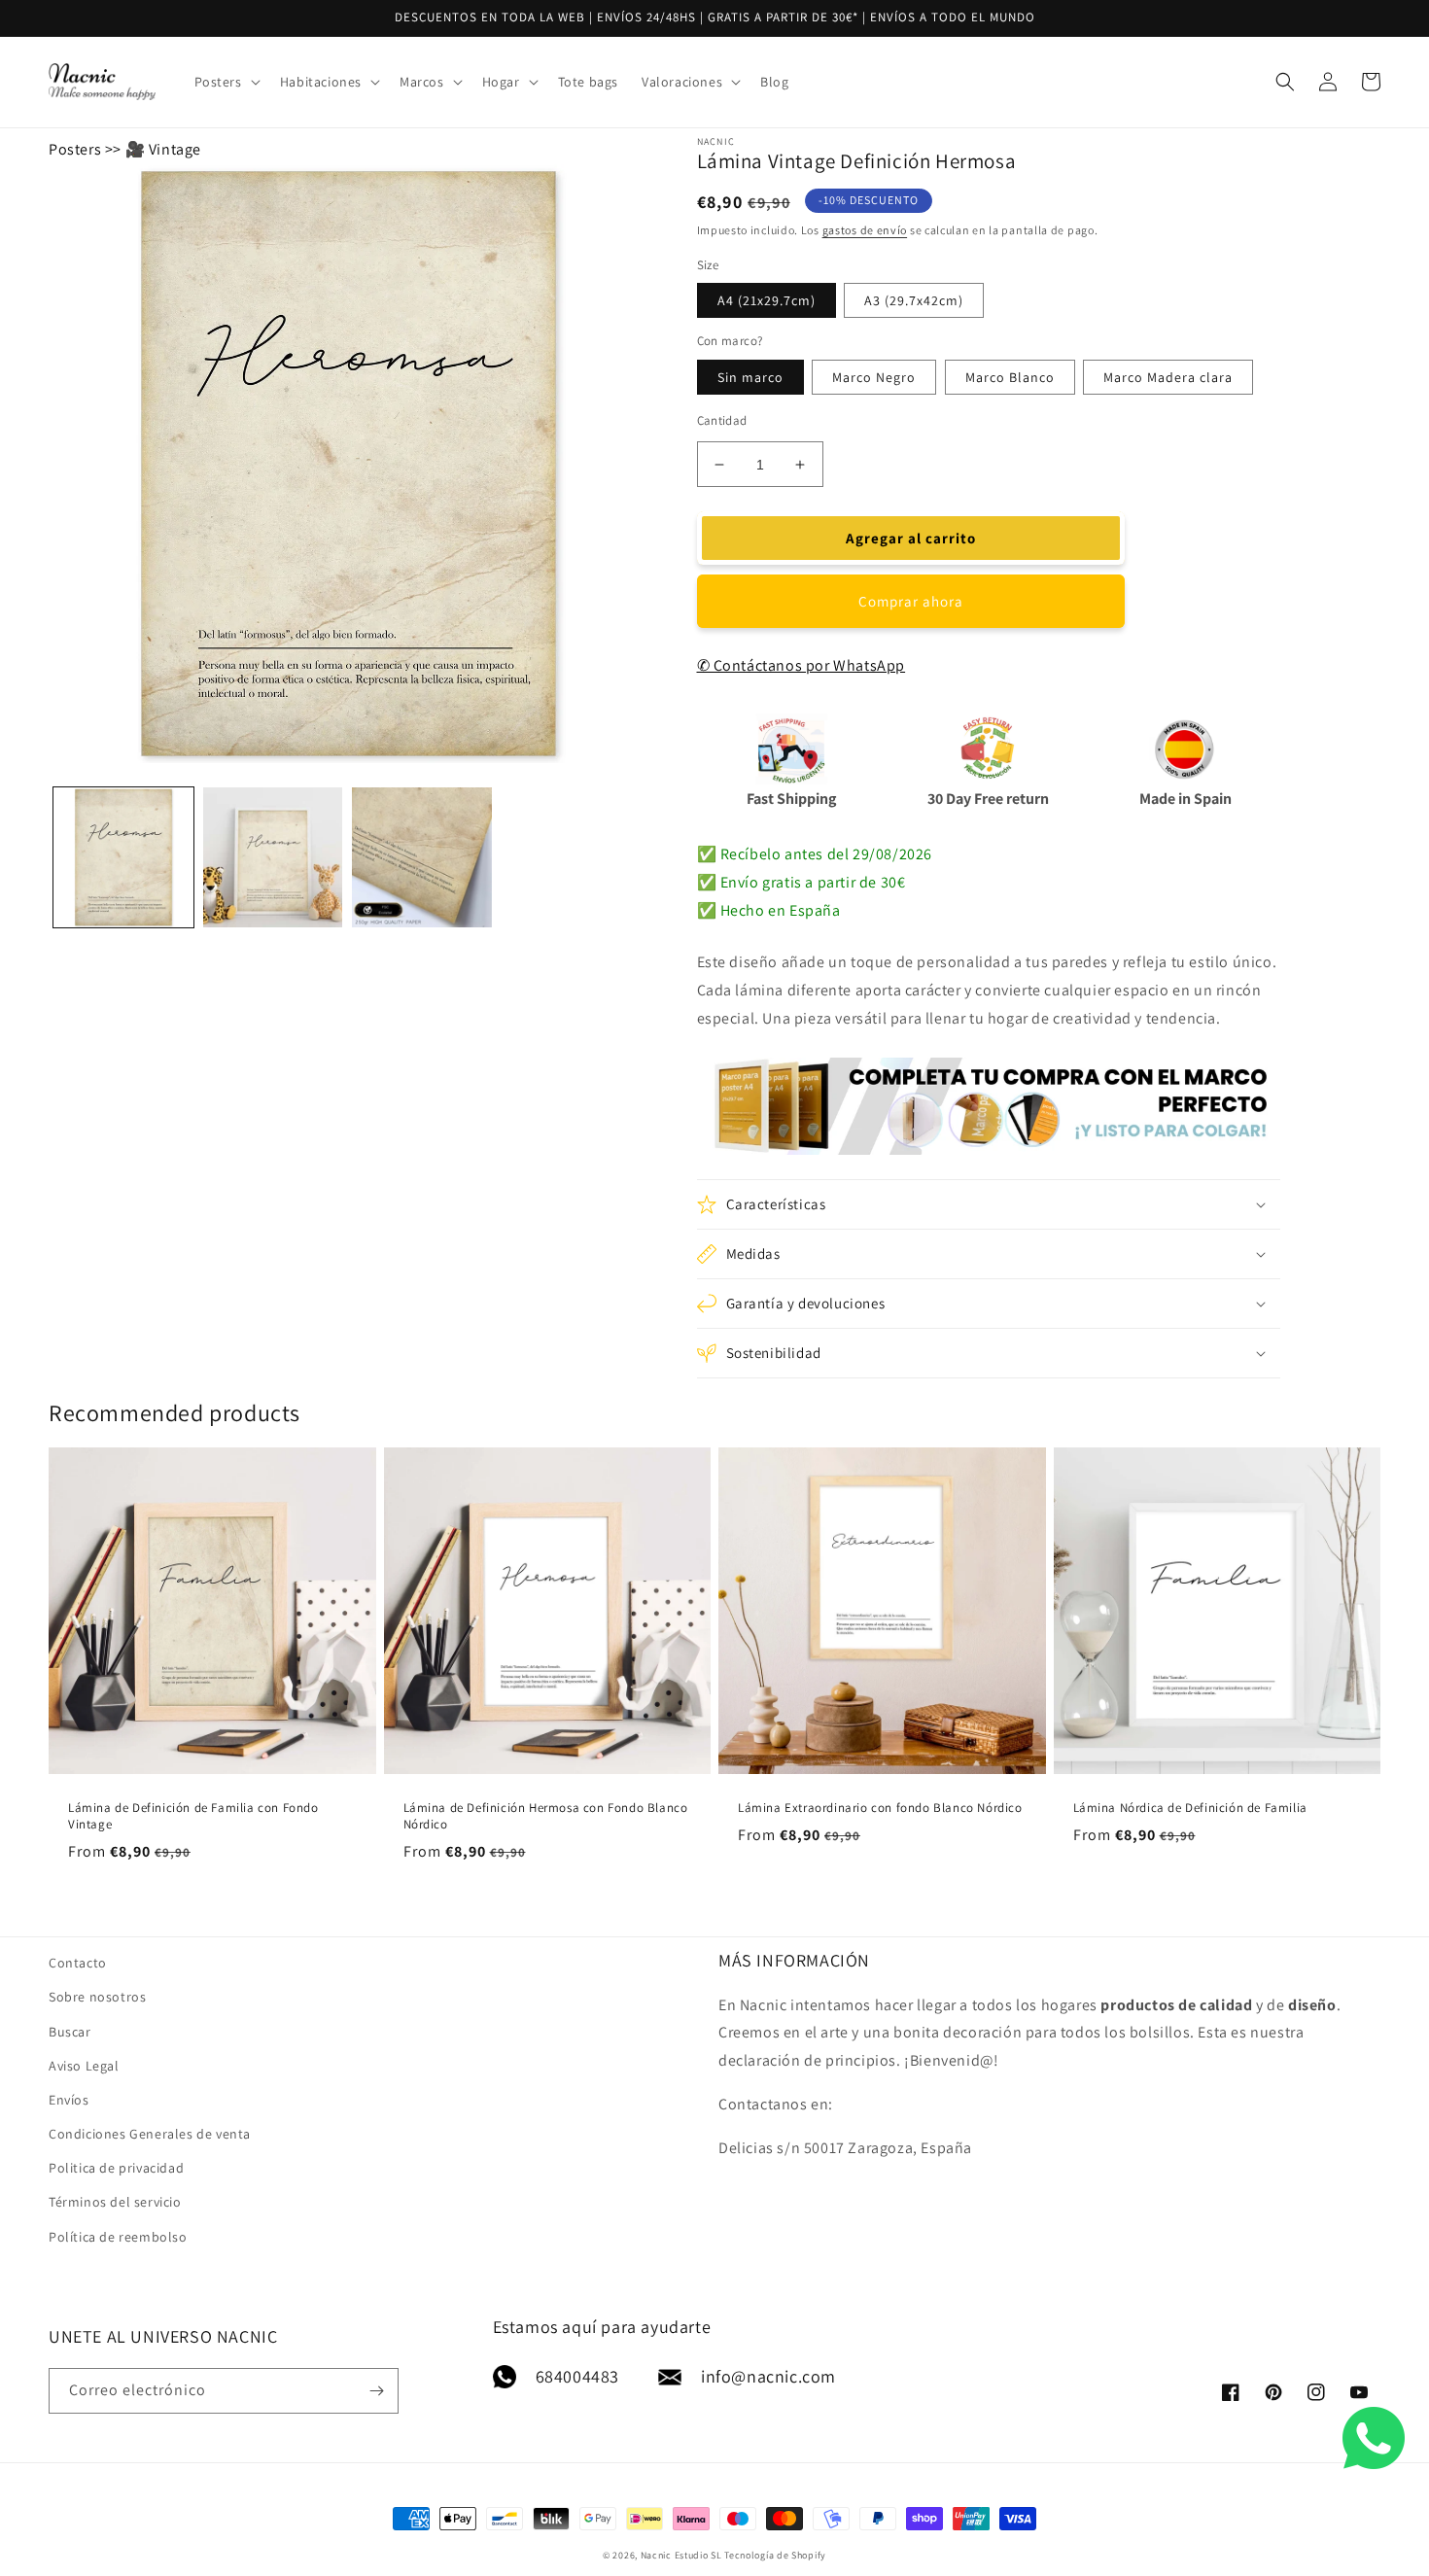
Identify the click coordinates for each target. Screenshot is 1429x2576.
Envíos (69, 2100)
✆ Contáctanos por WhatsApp (802, 665)
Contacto (78, 1963)
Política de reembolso (118, 2237)
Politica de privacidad (116, 2168)
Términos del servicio (115, 2202)
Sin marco (750, 377)
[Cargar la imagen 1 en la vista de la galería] (123, 857)
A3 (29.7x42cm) (914, 300)
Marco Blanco (1010, 377)
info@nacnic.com (768, 2376)
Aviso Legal (84, 2066)
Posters (75, 149)
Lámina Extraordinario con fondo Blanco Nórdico (880, 1808)
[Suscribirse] (376, 2391)
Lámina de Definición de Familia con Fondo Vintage (193, 1816)
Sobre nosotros (97, 1997)
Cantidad (722, 420)
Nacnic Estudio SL (681, 2555)
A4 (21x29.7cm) (767, 300)
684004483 (577, 2376)
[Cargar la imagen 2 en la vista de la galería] (273, 857)
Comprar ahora (911, 601)
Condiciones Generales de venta (150, 2134)
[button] (226, 82)
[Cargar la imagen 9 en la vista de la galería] (422, 857)
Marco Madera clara (1168, 377)
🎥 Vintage (163, 149)
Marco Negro (874, 377)
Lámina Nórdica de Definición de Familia (1190, 1808)
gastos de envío (865, 230)
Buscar (70, 2032)
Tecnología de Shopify (775, 2555)
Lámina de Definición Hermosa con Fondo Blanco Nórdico (546, 1816)
